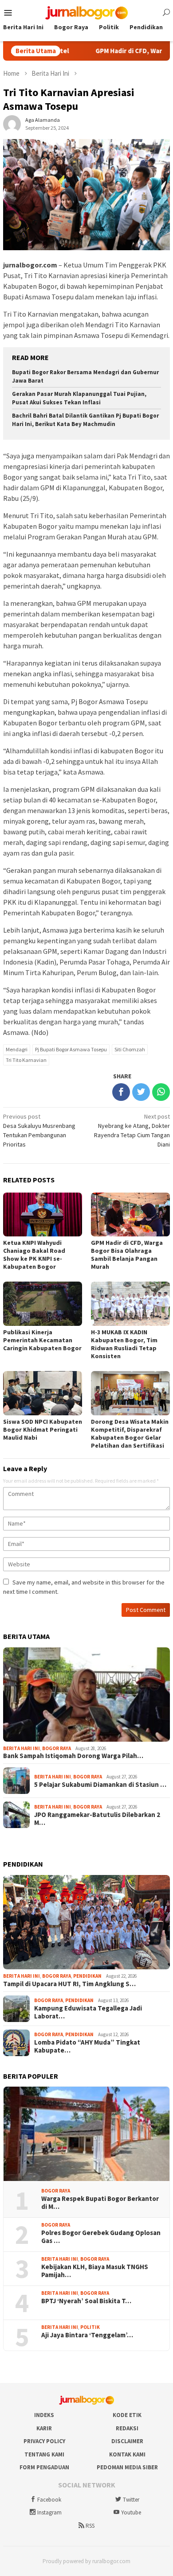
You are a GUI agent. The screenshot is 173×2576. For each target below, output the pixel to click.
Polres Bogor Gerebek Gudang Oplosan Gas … (101, 2237)
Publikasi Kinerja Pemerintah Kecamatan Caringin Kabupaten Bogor (42, 1340)
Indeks (44, 2415)
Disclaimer (127, 2441)
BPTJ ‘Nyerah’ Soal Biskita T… (86, 2301)
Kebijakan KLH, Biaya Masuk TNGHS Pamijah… (95, 2271)
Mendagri (17, 1049)
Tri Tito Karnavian (26, 1060)
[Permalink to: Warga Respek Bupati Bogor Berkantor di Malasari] (86, 2134)
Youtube (131, 2512)
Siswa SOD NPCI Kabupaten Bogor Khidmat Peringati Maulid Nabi (43, 1429)
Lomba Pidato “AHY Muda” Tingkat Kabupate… (87, 2046)
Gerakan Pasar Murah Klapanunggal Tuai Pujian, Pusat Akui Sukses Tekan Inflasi (79, 398)
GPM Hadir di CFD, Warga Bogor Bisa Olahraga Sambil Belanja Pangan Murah (127, 1255)
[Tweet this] (141, 1092)
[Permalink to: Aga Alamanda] (12, 123)
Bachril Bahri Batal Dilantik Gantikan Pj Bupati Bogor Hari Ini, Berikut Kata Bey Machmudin (85, 420)
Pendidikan (87, 1976)
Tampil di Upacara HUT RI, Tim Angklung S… (69, 1984)
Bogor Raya (57, 1748)
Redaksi (127, 2428)
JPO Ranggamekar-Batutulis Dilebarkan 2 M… (97, 1819)
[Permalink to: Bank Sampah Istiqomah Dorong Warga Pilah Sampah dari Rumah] (86, 1695)
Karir (44, 2428)
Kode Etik (127, 2415)
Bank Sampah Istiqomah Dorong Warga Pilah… (73, 1756)
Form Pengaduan (44, 2467)
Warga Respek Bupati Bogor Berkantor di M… (100, 2203)
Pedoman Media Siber (127, 2467)
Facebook (49, 2500)
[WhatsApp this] (161, 1092)
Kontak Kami (127, 2454)
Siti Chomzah (130, 1049)
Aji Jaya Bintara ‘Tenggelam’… (87, 2335)
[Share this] (121, 1092)
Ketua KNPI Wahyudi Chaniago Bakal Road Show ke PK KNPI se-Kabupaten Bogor (34, 1255)
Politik (90, 2327)
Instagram (49, 2512)
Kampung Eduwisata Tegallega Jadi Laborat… (88, 2012)
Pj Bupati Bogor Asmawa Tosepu (71, 1049)
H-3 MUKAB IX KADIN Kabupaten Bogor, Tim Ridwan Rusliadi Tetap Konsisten (124, 1344)
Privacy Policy (44, 2441)
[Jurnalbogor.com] (86, 12)
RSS (90, 2526)
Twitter (131, 2500)
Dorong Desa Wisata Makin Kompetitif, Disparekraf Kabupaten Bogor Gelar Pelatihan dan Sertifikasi (130, 1433)
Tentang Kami (44, 2454)
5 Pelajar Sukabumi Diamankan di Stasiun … (100, 1785)
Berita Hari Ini (22, 1748)
